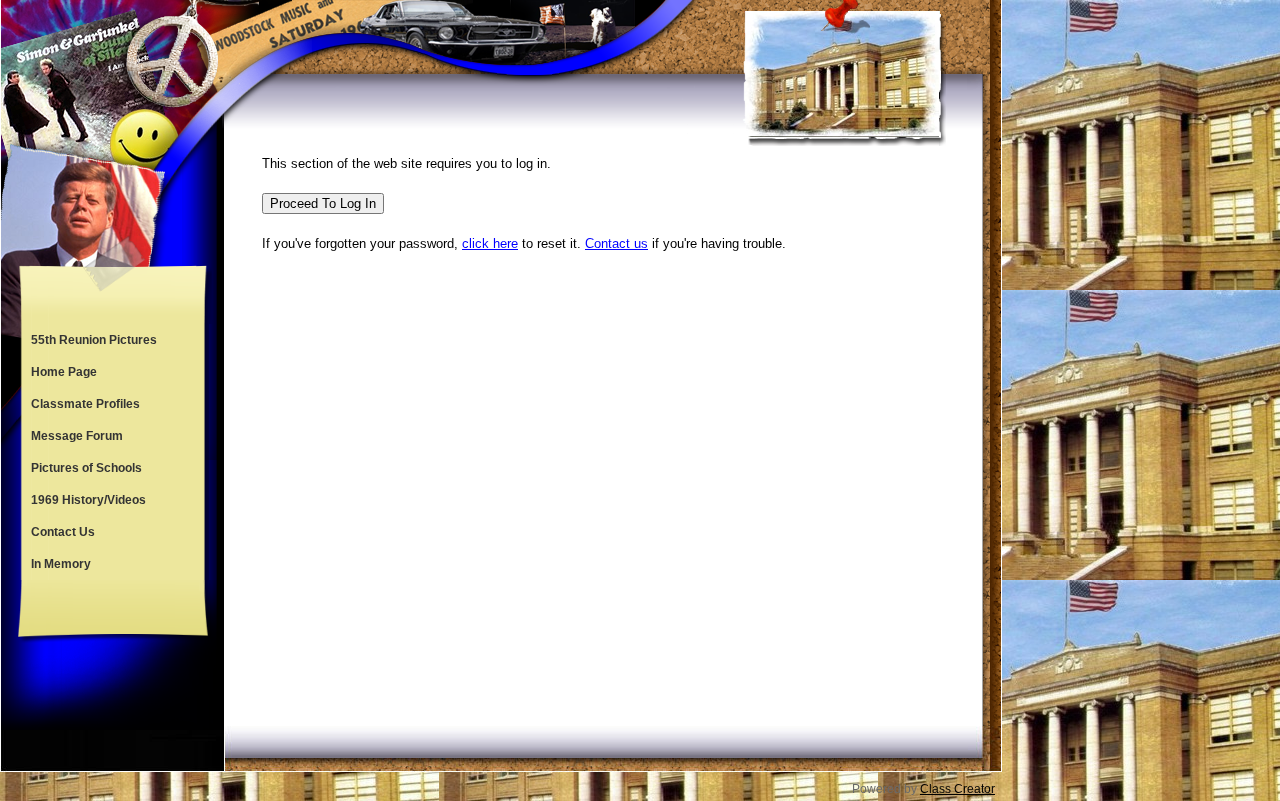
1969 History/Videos (88, 500)
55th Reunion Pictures (94, 340)
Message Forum (77, 436)
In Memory (61, 564)
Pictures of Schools (86, 468)
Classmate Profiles (85, 404)
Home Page (64, 372)
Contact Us (63, 532)
